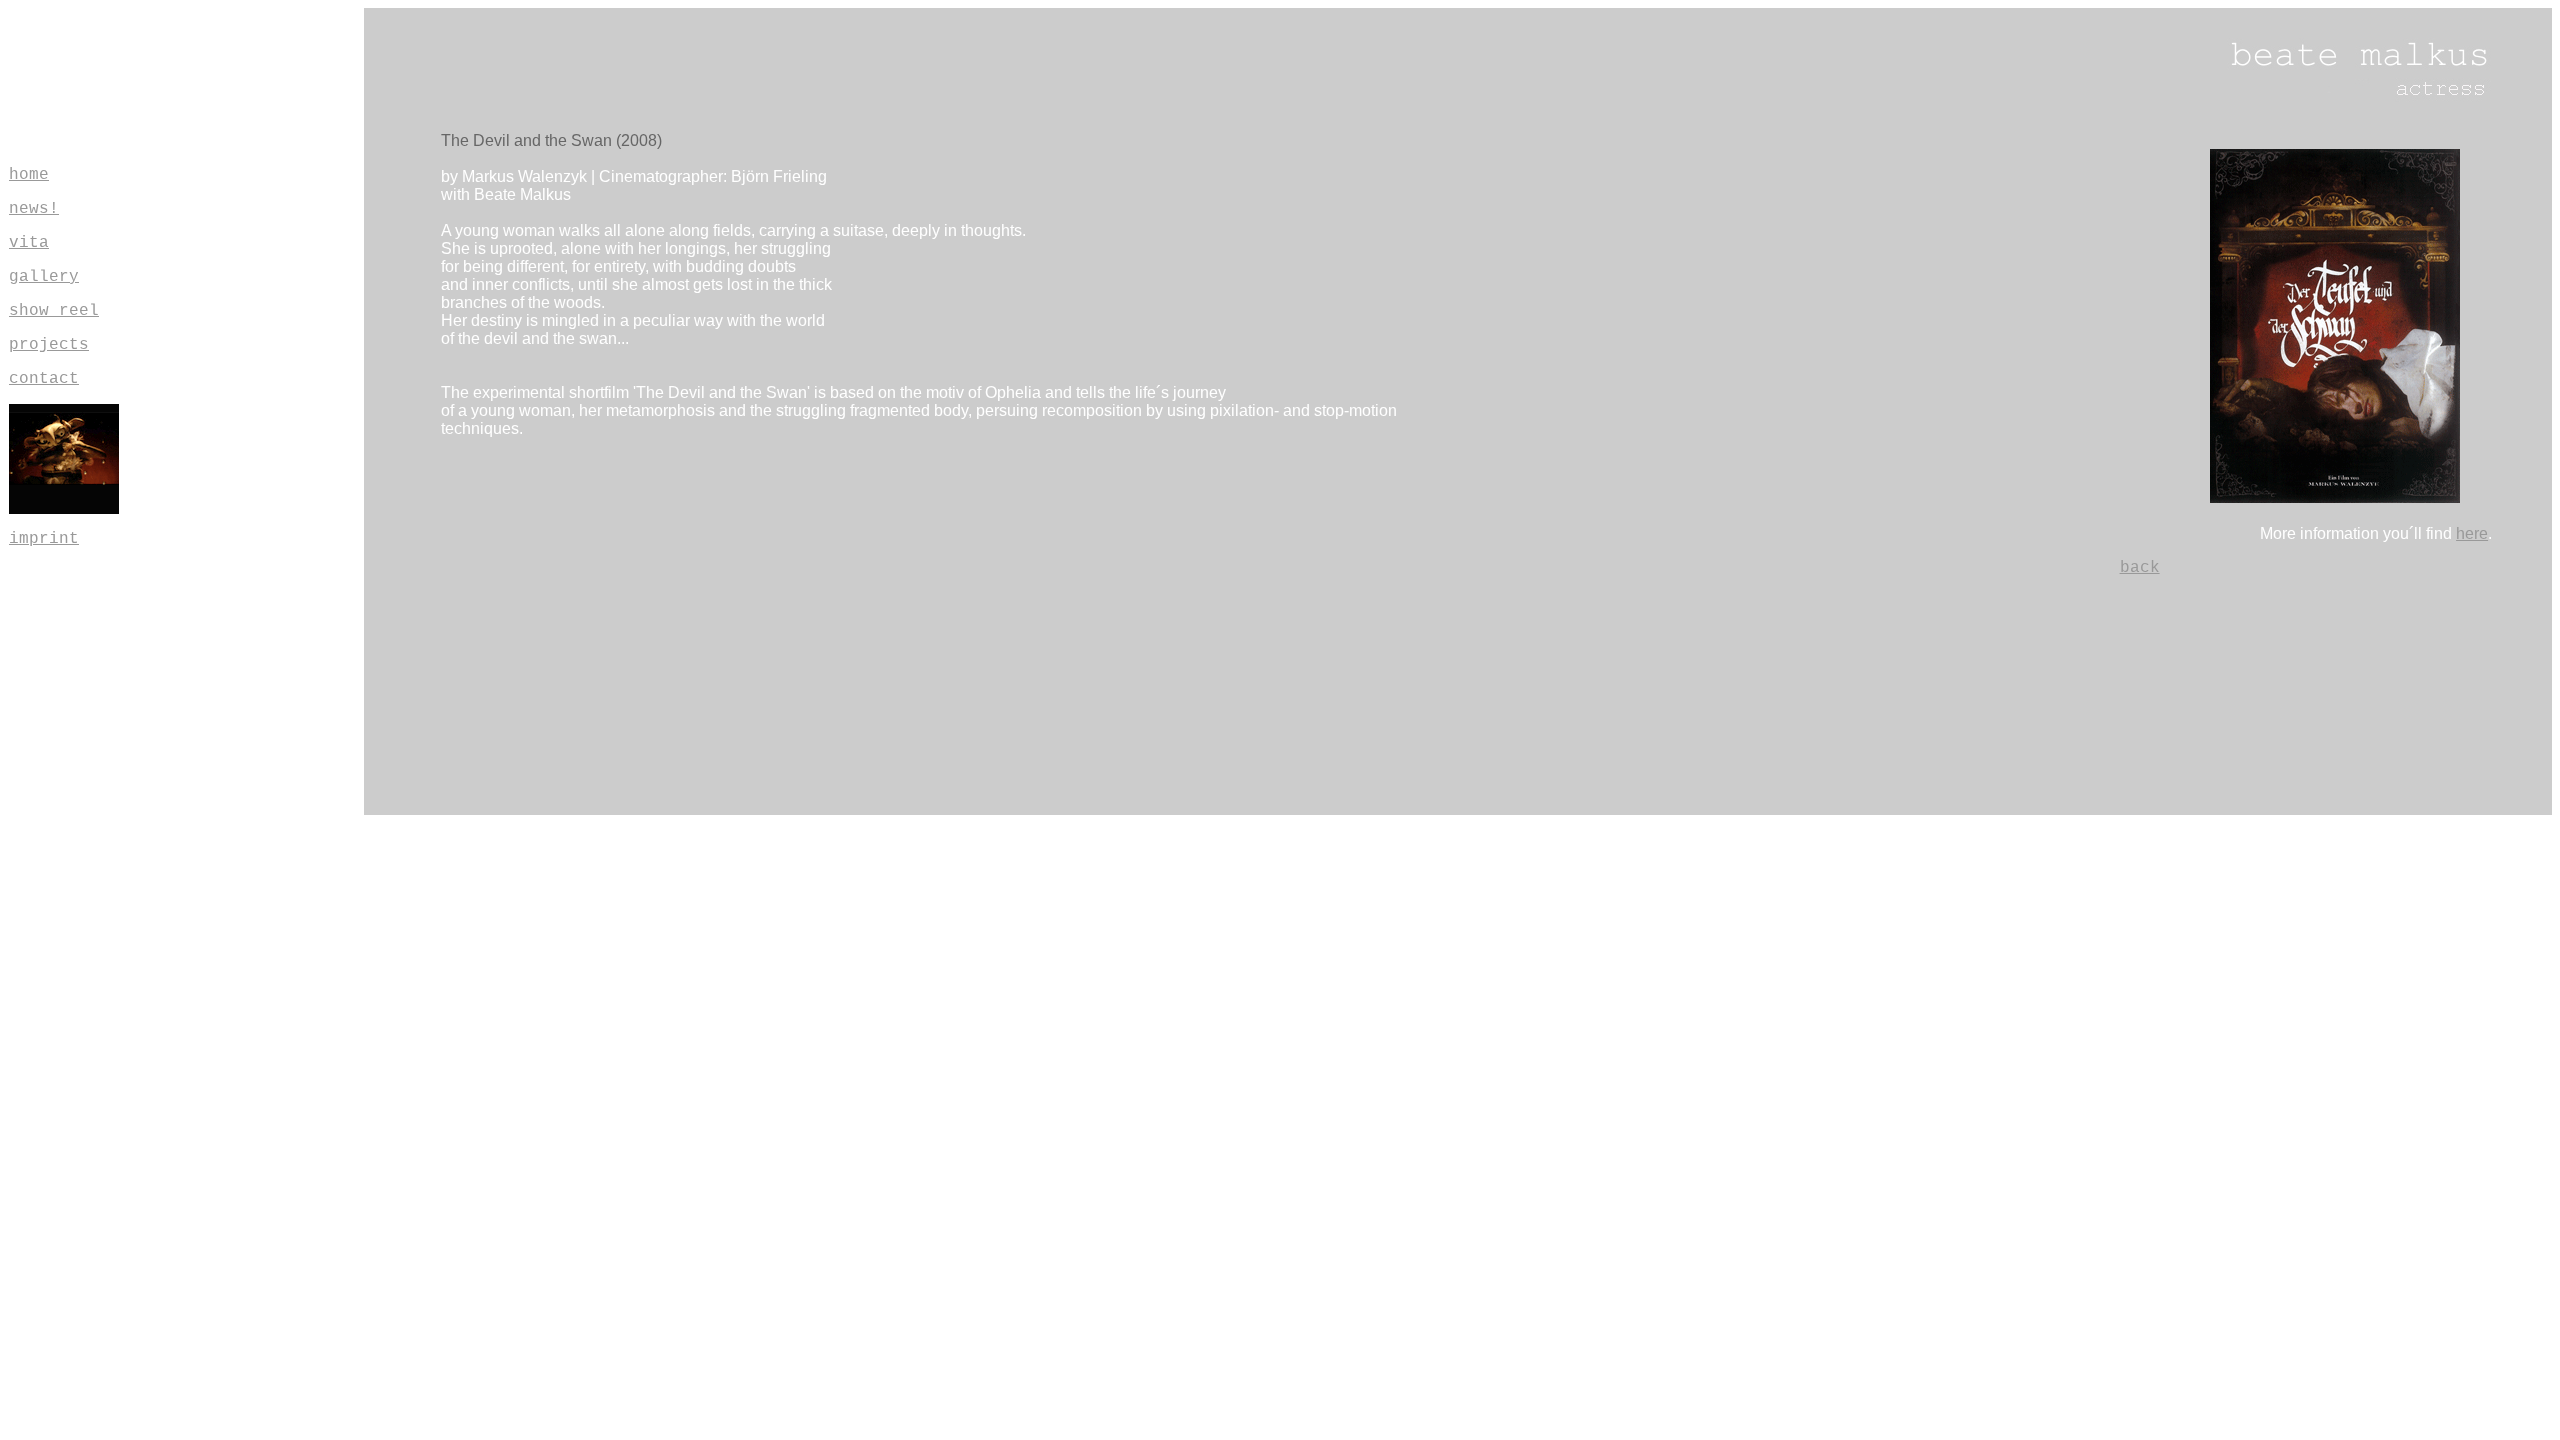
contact (44, 379)
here (2472, 533)
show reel (54, 311)
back (2140, 568)
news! (34, 209)
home (29, 175)
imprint (44, 539)
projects (49, 345)
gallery (44, 277)
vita (29, 243)
